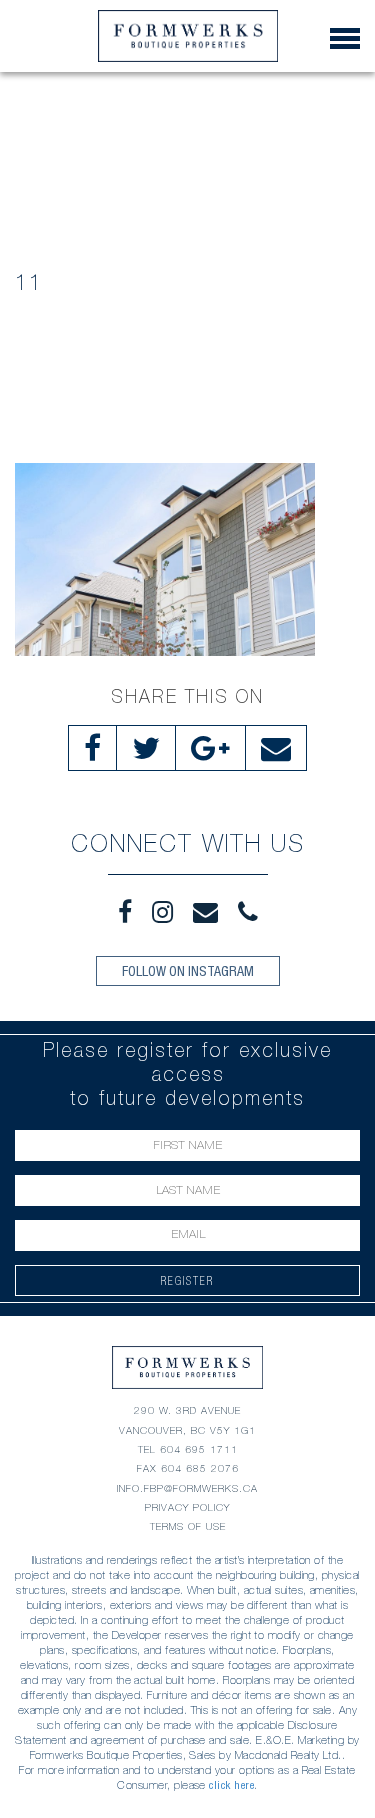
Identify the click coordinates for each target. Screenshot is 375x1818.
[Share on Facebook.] (92, 748)
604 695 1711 (199, 1449)
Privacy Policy (187, 1507)
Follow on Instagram (188, 971)
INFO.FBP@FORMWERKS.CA (187, 1488)
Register (187, 1280)
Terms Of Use (188, 1526)
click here (231, 1785)
